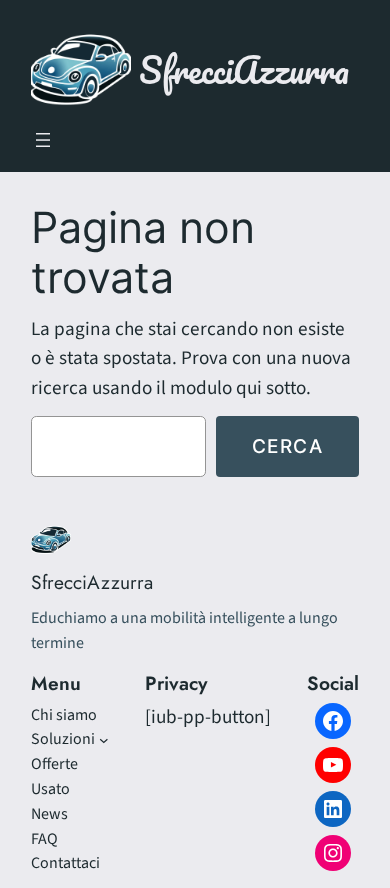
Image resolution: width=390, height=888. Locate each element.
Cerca (288, 446)
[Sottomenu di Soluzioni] (104, 740)
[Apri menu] (43, 140)
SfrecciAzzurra (244, 70)
